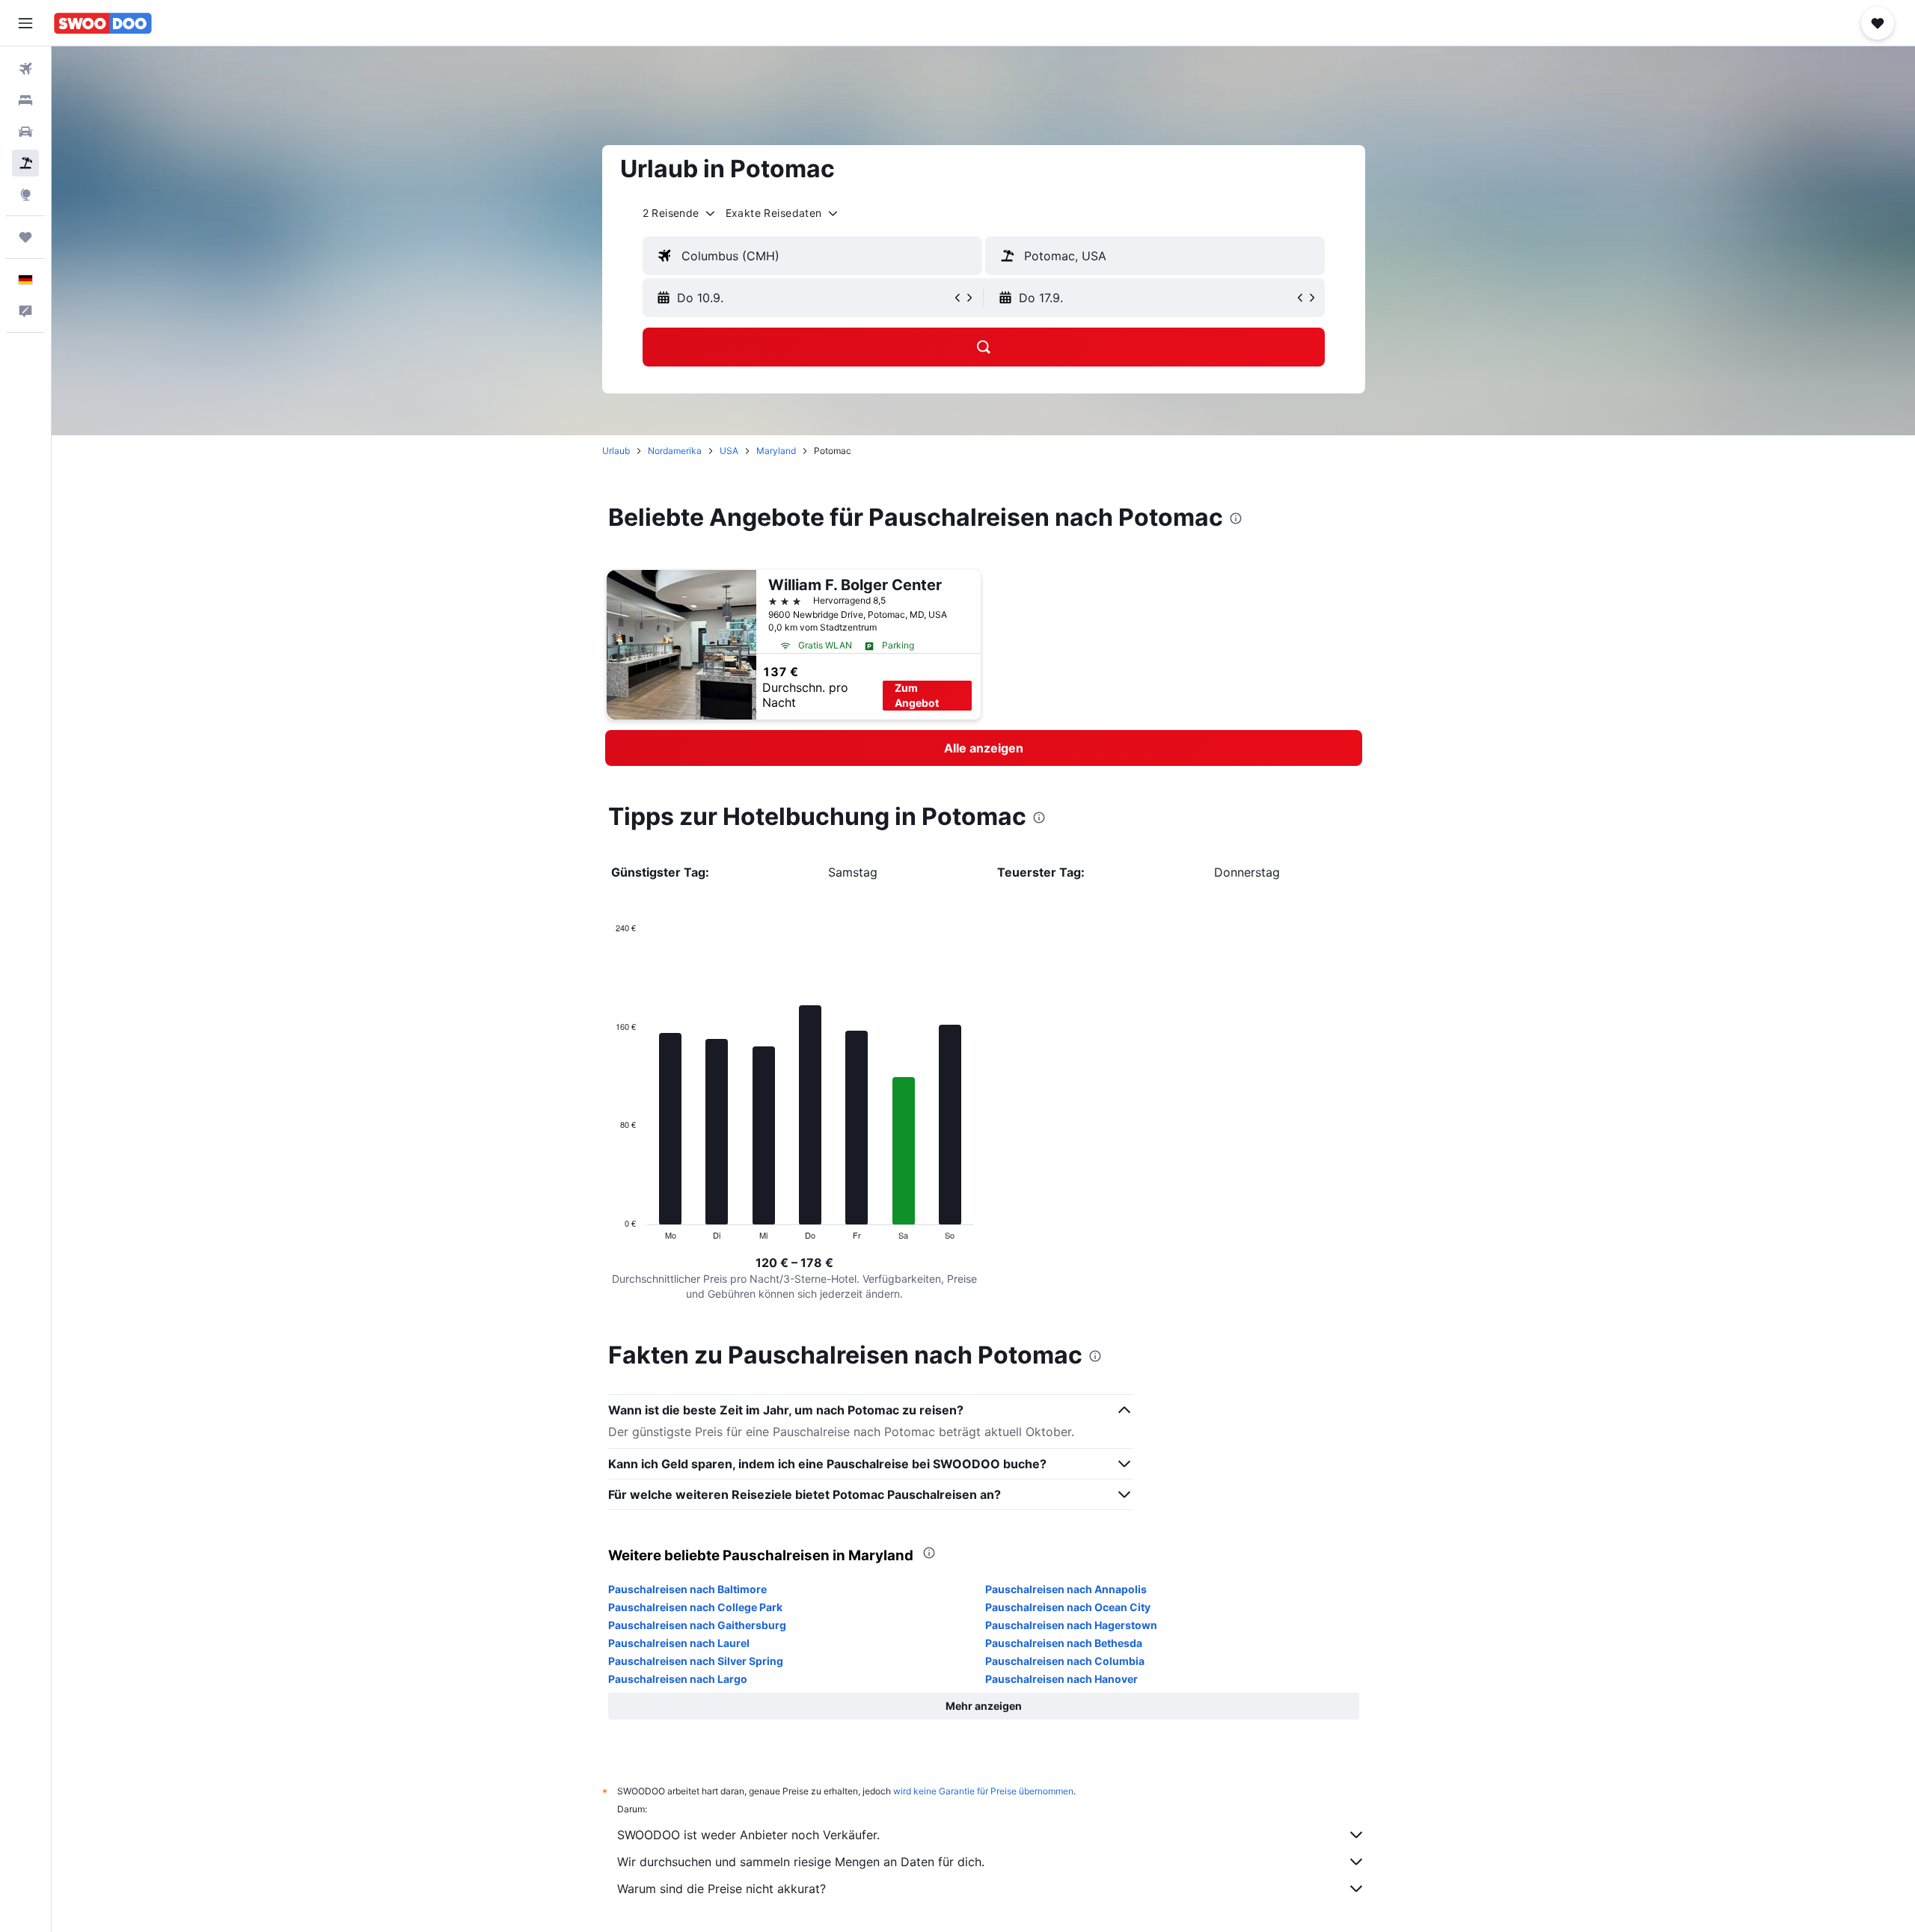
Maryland (776, 451)
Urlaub (616, 451)
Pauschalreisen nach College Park (695, 1607)
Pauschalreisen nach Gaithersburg (697, 1625)
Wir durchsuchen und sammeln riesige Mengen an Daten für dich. (801, 1862)
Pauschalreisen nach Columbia (1065, 1661)
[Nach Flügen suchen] (25, 69)
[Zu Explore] (25, 194)
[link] (984, 748)
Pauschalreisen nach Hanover (1061, 1679)
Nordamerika (675, 451)
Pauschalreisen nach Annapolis (1066, 1589)
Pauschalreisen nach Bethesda (1064, 1643)
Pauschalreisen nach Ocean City (1068, 1607)
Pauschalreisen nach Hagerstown (1071, 1625)
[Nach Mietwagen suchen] (25, 132)
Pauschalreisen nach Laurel (679, 1643)
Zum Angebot (917, 695)
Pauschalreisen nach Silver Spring (696, 1661)
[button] (25, 23)
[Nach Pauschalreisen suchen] (25, 163)
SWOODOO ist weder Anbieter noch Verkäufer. (748, 1835)
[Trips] (25, 237)
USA (729, 451)
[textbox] (812, 256)
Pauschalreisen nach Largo (678, 1679)
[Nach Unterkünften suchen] (25, 100)
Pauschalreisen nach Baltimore (687, 1589)
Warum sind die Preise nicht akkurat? (721, 1889)
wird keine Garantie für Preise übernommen (983, 1791)
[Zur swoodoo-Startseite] (103, 23)
